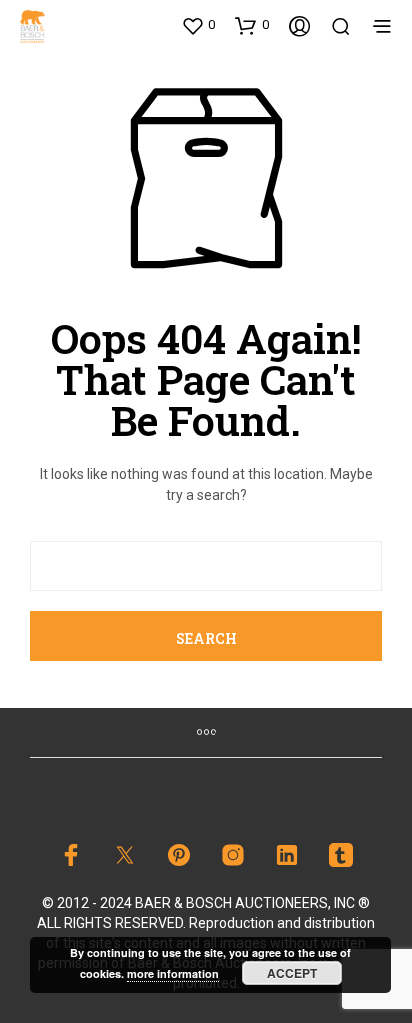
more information (173, 973)
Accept (292, 973)
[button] (198, 25)
